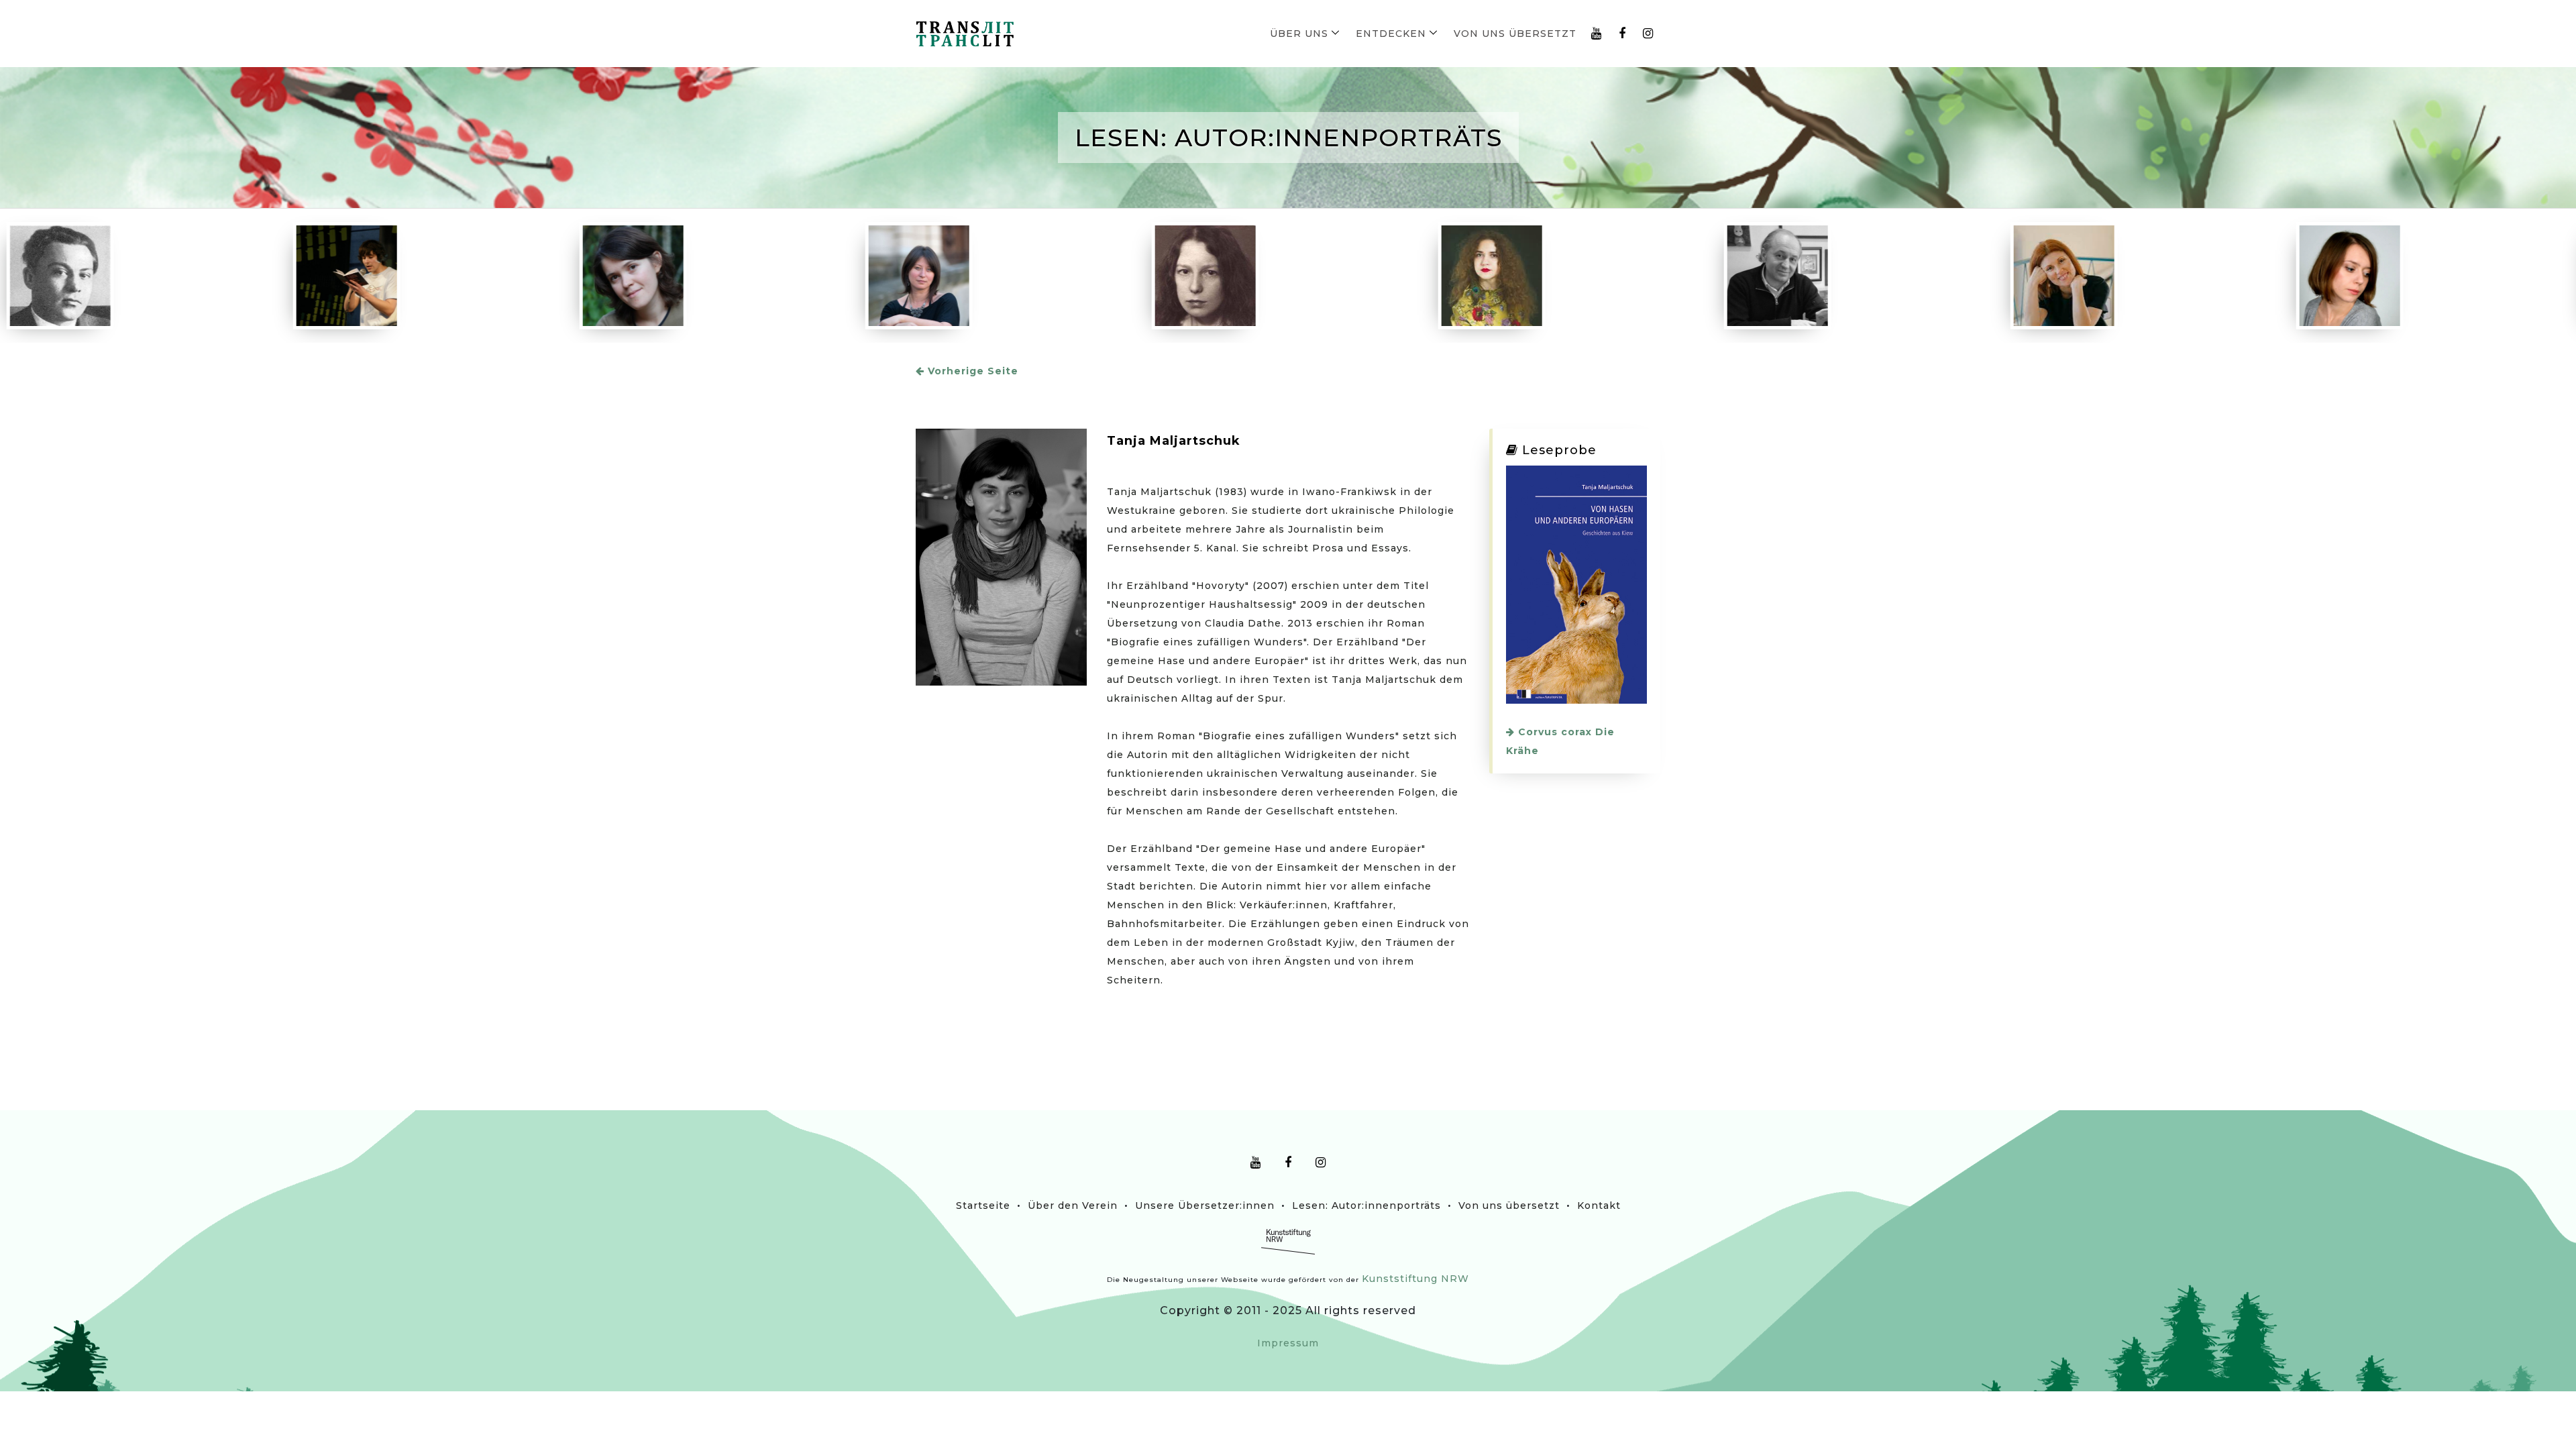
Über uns (1299, 34)
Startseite (983, 1205)
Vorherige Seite (971, 371)
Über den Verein (1073, 1205)
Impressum (1288, 1343)
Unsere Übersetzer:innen (1205, 1205)
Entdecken (1391, 34)
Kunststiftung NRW (1415, 1279)
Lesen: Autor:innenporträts (1366, 1205)
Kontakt (1599, 1205)
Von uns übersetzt (1515, 34)
